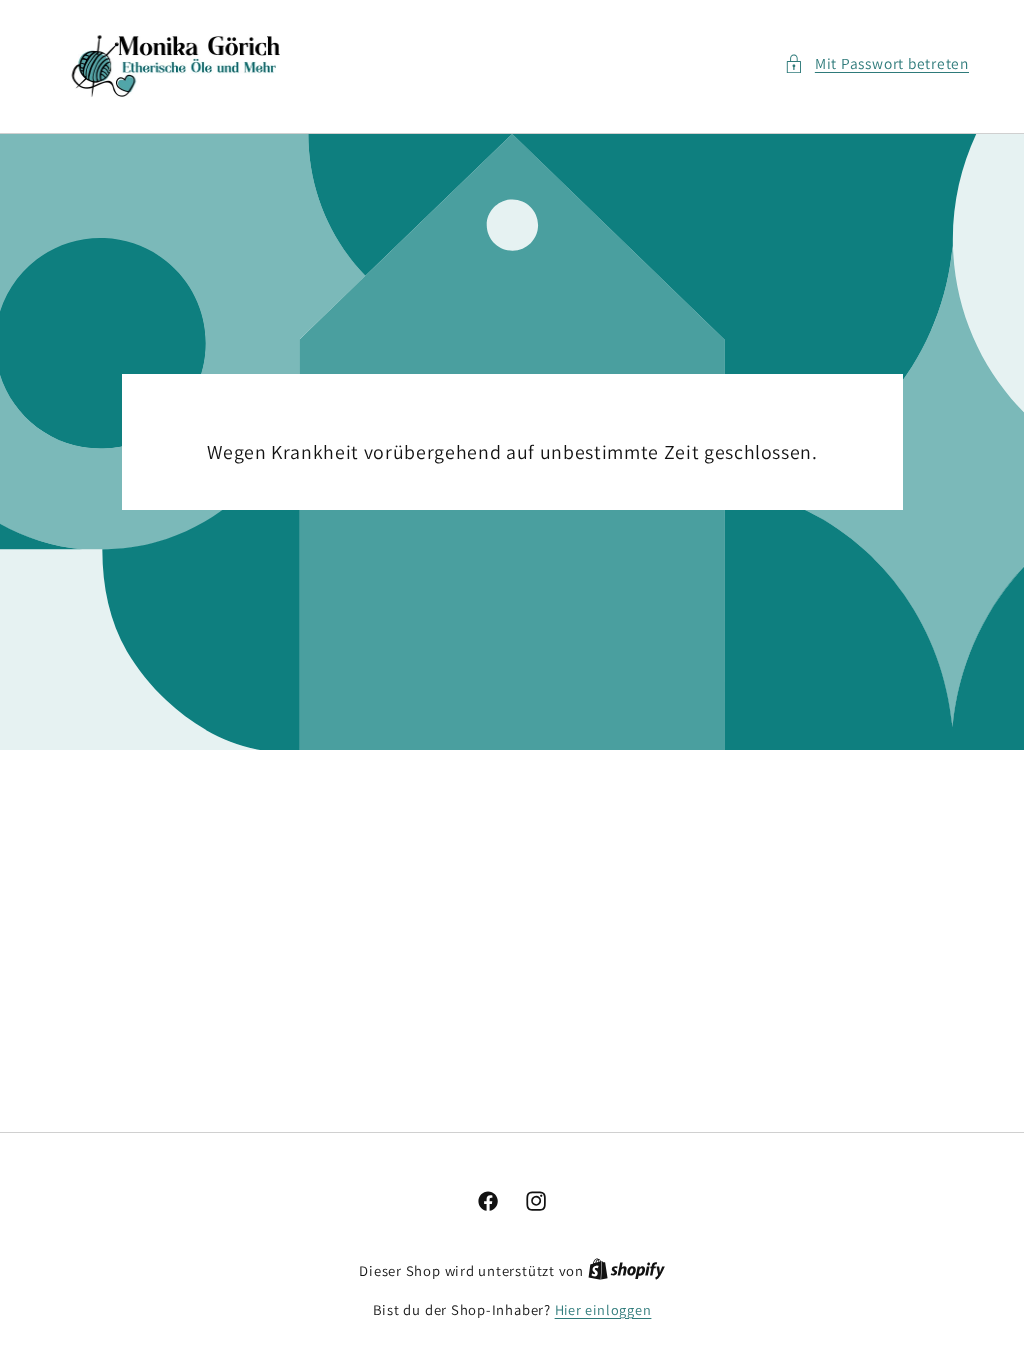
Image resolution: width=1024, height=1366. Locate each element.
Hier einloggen (603, 1309)
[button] (876, 63)
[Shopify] (626, 1270)
